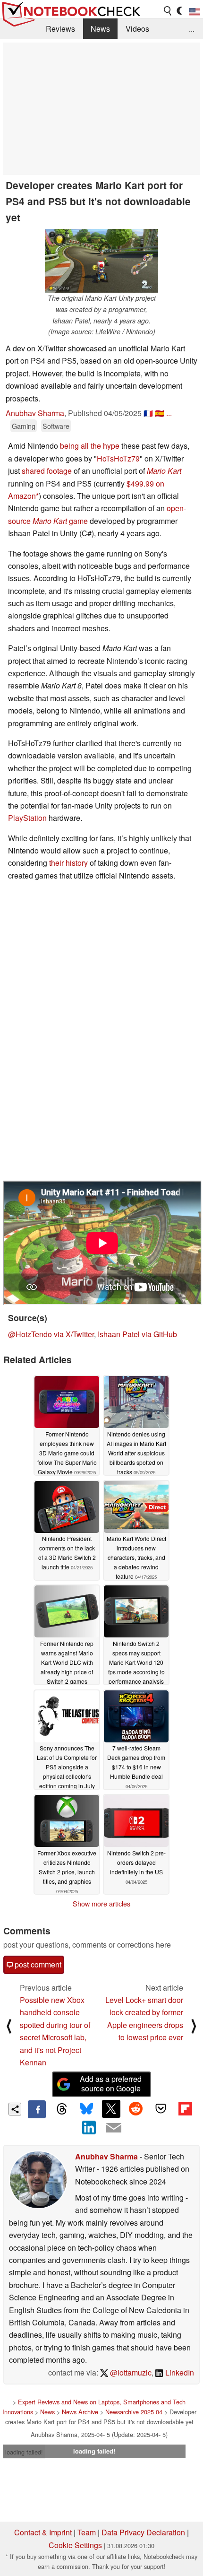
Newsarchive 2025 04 (134, 2412)
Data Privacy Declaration (143, 2532)
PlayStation (27, 818)
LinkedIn (179, 2372)
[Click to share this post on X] (111, 2109)
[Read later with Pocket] (161, 2109)
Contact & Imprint (43, 2532)
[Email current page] (114, 2128)
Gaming (24, 426)
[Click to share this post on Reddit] (136, 2109)
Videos (137, 29)
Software (56, 426)
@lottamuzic (130, 2372)
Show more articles (101, 1904)
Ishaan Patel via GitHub (137, 1334)
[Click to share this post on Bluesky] (86, 2109)
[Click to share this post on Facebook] (37, 2109)
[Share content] (15, 2109)
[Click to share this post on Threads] (61, 2109)
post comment (37, 1964)
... (192, 29)
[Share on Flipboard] (185, 2109)
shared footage (47, 471)
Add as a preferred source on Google (111, 2084)
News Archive (80, 2412)
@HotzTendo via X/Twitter (51, 1334)
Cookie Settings (75, 2545)
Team (87, 2532)
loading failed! (24, 2452)
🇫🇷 (148, 413)
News (100, 29)
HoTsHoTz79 (118, 458)
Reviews (60, 29)
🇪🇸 (160, 413)
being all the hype (90, 446)
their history (68, 863)
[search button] (168, 11)
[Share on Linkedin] (89, 2127)
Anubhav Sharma (35, 413)
